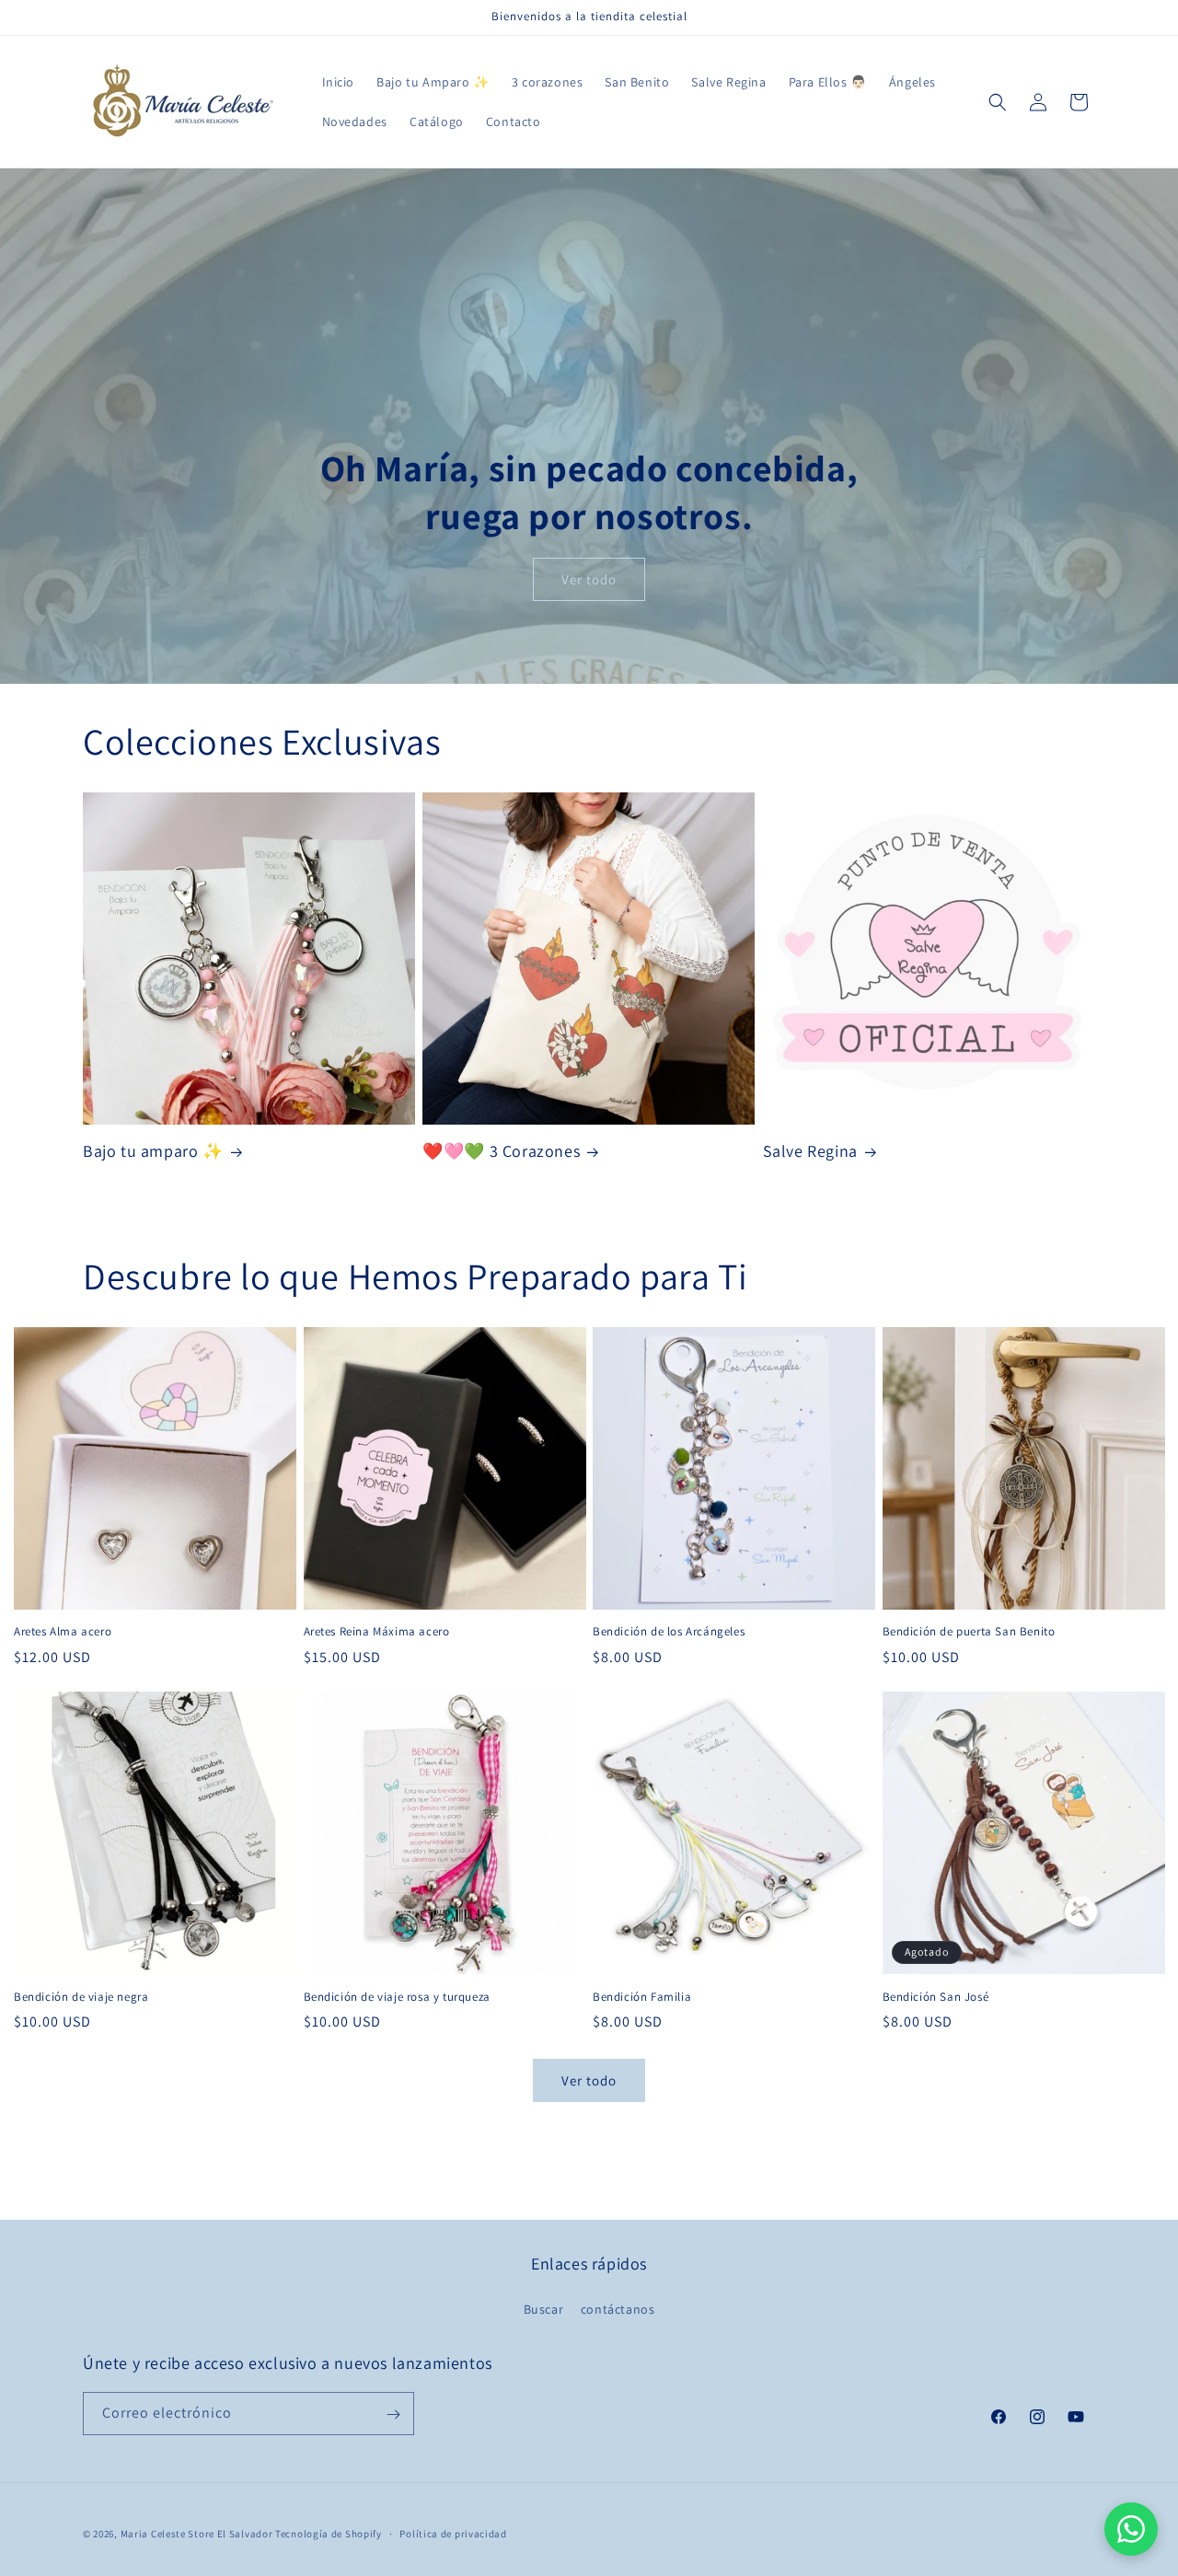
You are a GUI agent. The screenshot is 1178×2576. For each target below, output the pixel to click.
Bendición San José (936, 1997)
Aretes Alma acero (63, 1632)
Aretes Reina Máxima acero (377, 1632)
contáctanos (618, 2308)
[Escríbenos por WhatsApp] (1131, 2529)
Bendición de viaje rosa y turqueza (397, 1997)
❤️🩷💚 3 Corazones (501, 1151)
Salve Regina (810, 1151)
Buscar (544, 2308)
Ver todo (589, 579)
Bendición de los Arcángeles (669, 1632)
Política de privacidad (453, 2533)
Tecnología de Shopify (329, 2534)
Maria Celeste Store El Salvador (197, 2534)
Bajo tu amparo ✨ (153, 1151)
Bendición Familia (642, 1997)
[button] (998, 102)
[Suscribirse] (393, 2414)
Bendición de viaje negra (81, 1997)
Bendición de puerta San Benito (969, 1632)
